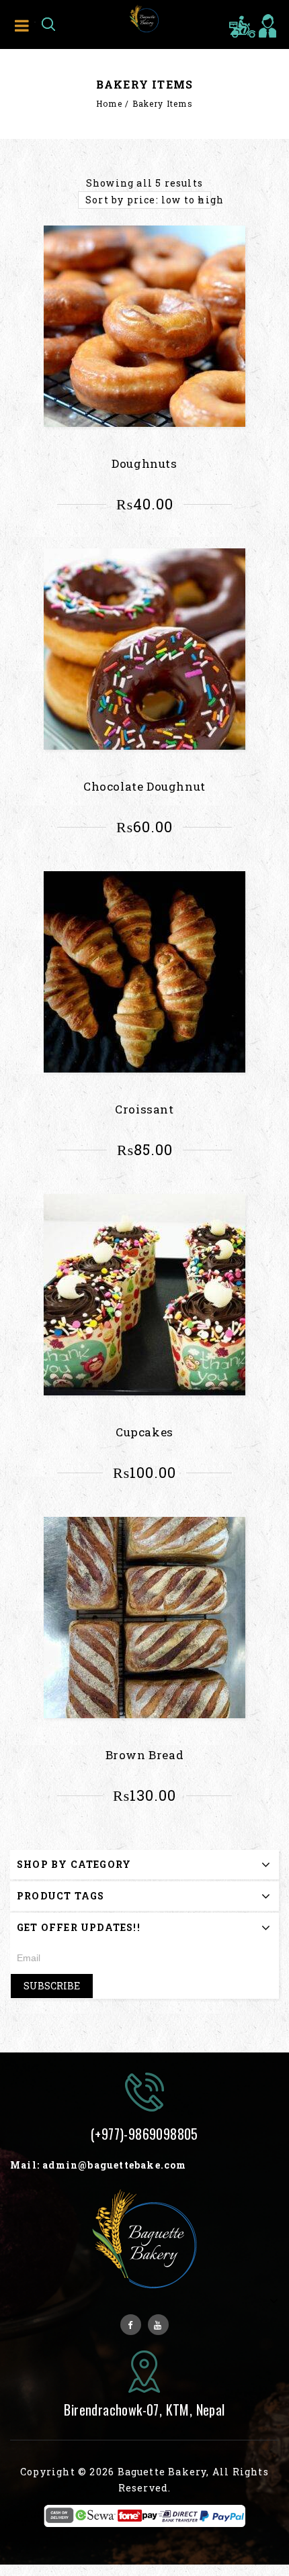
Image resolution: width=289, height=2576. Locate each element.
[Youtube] (158, 2325)
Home (109, 103)
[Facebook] (131, 2325)
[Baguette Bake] (144, 18)
